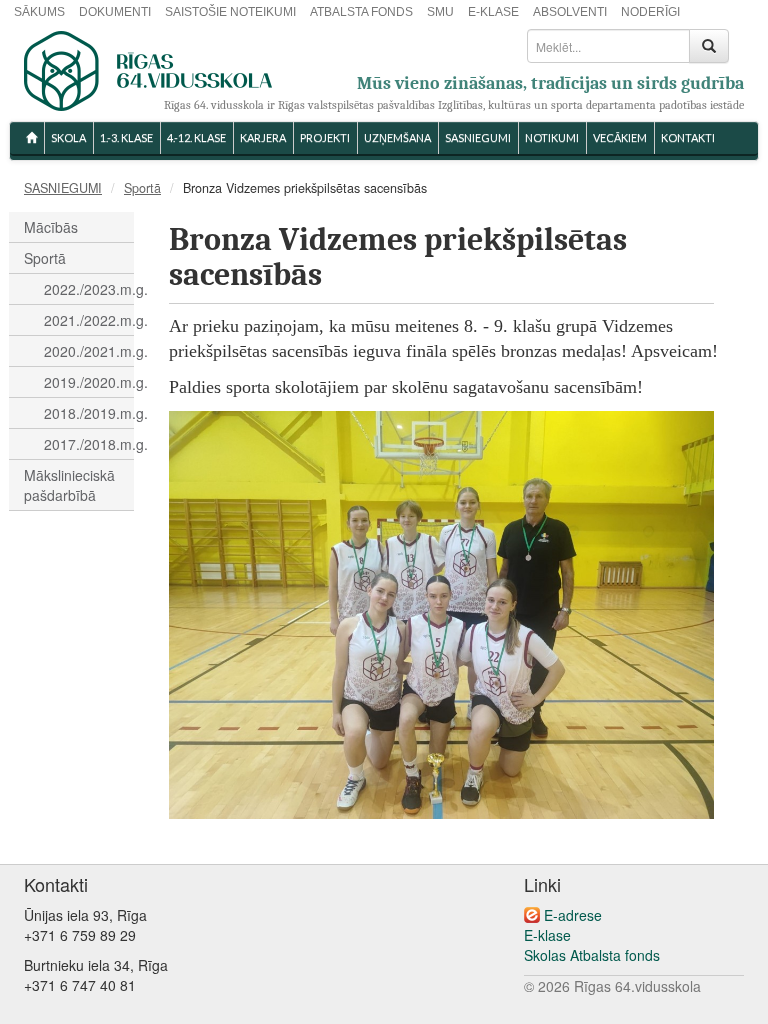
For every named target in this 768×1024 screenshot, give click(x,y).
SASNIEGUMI (478, 137)
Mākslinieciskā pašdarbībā (69, 485)
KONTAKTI (688, 137)
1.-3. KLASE (126, 137)
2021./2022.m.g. (89, 320)
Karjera (263, 137)
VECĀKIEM (620, 137)
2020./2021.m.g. (89, 351)
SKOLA (68, 137)
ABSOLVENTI (570, 12)
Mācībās (51, 227)
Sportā (142, 188)
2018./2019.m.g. (89, 413)
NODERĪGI (650, 12)
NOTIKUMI (552, 137)
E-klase (547, 935)
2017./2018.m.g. (89, 444)
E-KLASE (493, 12)
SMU (440, 12)
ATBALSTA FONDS (361, 12)
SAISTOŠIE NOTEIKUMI (230, 12)
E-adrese (573, 915)
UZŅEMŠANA (397, 137)
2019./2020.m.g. (89, 382)
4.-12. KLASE (196, 137)
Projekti (325, 137)
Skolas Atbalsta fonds (592, 955)
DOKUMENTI (115, 12)
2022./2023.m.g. (89, 289)
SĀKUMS (39, 12)
